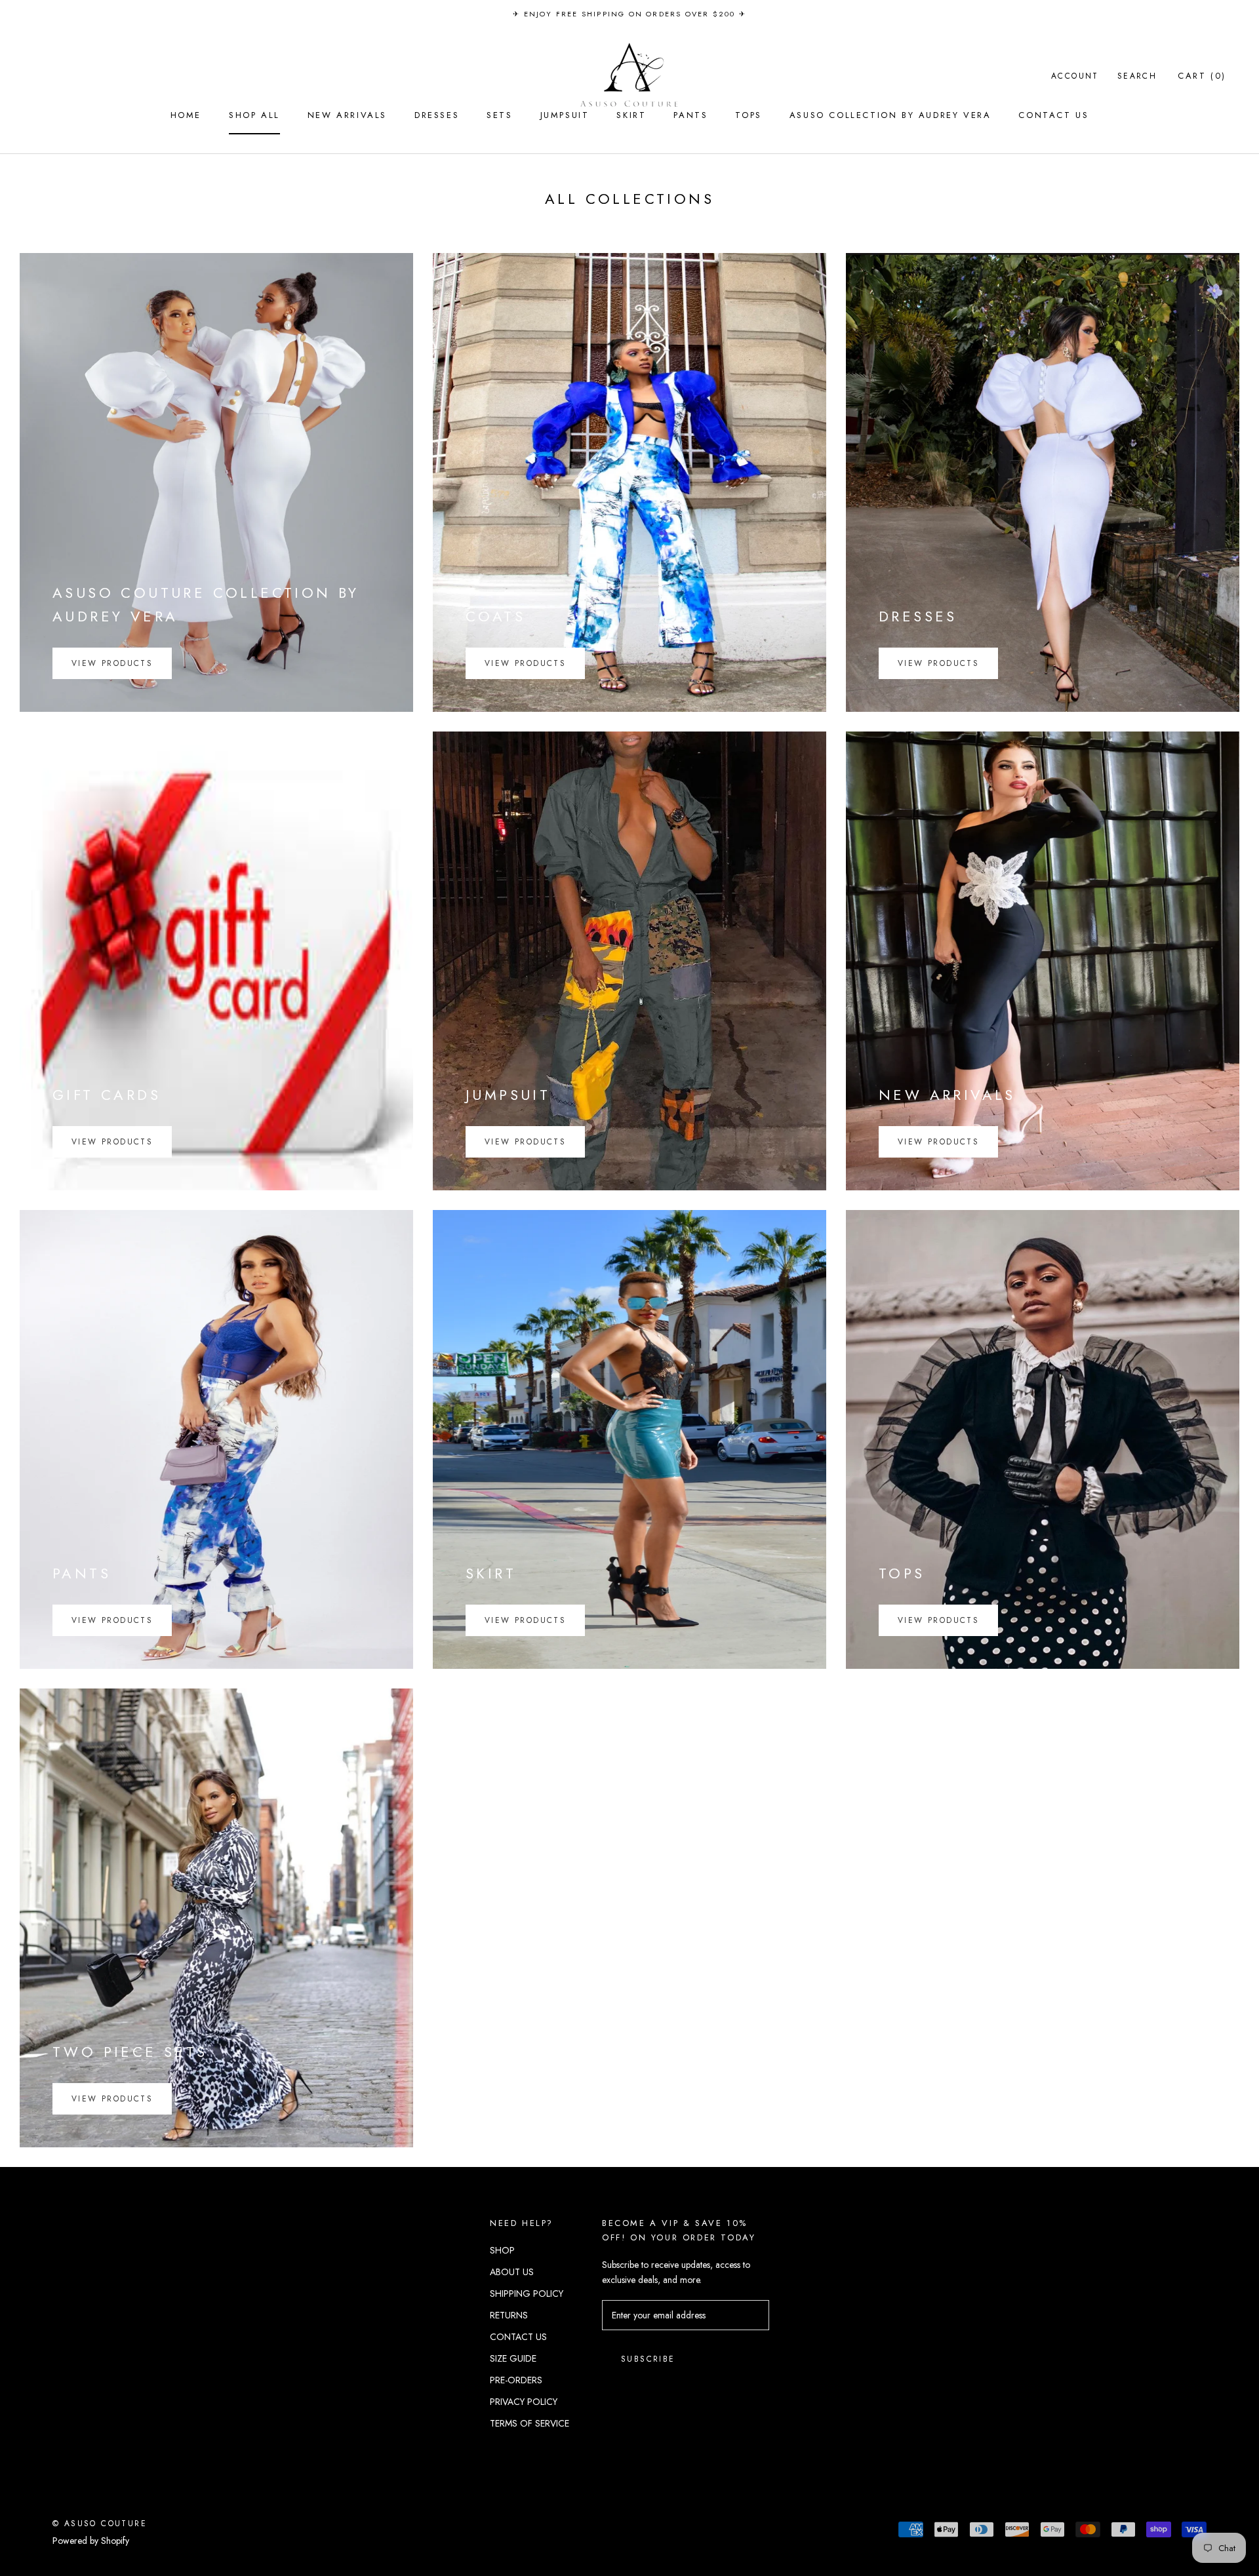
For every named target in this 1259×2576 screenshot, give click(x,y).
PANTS (690, 115)
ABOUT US (512, 2272)
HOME (186, 115)
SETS (499, 115)
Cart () (1202, 76)
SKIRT (631, 115)
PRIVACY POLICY (524, 2402)
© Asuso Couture (100, 2524)
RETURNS (509, 2315)
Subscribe (648, 2359)
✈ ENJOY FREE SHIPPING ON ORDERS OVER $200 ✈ (629, 14)
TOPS (748, 115)
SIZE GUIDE (513, 2358)
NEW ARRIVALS (347, 115)
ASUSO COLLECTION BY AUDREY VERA (890, 115)
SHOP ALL (254, 115)
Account (1075, 76)
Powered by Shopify (91, 2541)
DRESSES (437, 115)
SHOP (502, 2250)
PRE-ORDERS (516, 2380)
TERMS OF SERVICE (530, 2423)
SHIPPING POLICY (527, 2293)
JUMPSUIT (565, 115)
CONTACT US (1053, 115)
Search (1137, 76)
